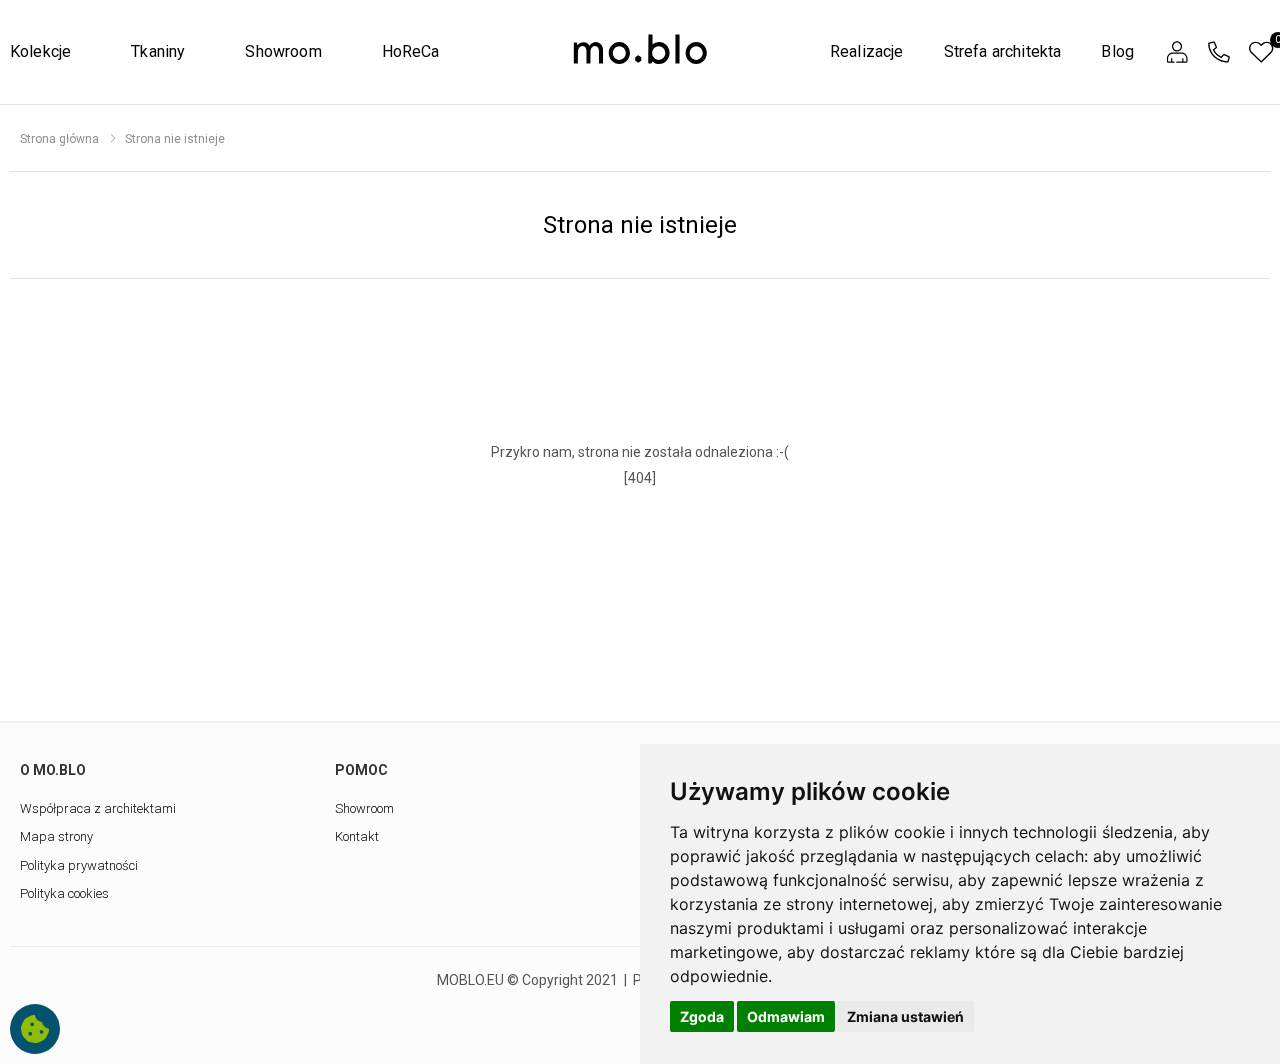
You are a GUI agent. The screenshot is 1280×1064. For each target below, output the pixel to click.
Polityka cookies (64, 893)
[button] (1177, 52)
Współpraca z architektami (98, 808)
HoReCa (411, 51)
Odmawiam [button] (786, 1016)
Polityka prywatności (79, 865)
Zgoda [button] (702, 1016)
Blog (1117, 51)
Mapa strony (56, 836)
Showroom (283, 51)
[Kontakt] (1219, 52)
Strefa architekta (1003, 51)
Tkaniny (158, 51)
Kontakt (357, 836)
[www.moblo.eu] (639, 50)
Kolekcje (40, 51)
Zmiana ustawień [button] (905, 1016)
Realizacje (867, 51)
